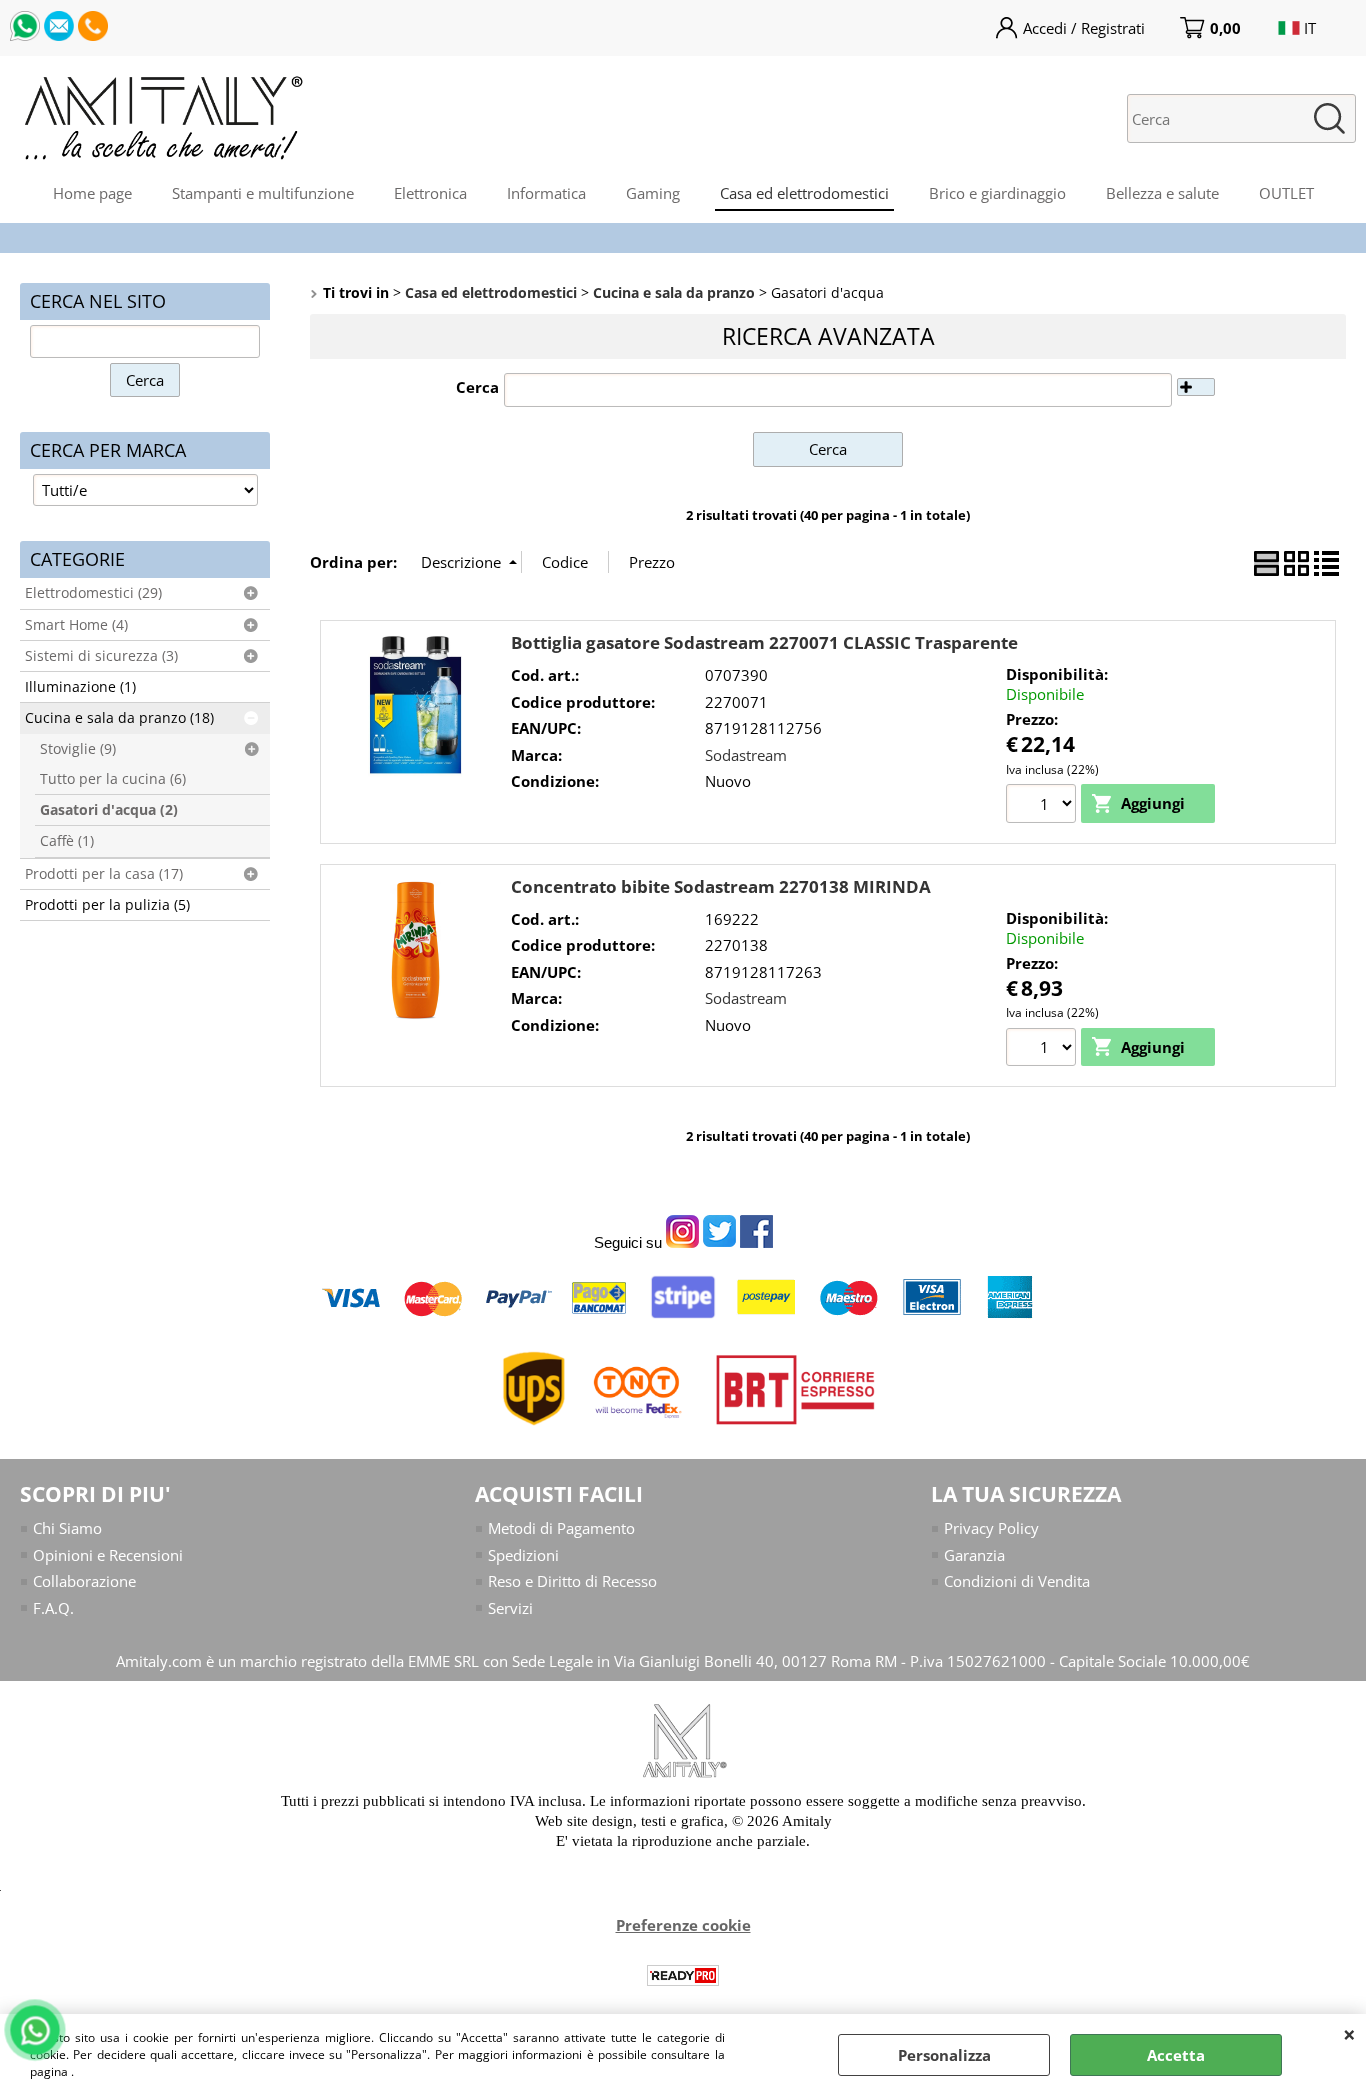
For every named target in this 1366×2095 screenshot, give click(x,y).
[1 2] (1043, 1050)
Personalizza (944, 2055)
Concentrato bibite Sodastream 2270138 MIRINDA (721, 886)
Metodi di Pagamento (561, 1528)
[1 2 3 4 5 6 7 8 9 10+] (1043, 806)
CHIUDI (1349, 2034)
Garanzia (974, 1555)
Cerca (477, 387)
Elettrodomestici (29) (93, 593)
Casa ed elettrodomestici (804, 193)
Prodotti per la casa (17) (104, 874)
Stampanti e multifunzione (263, 193)
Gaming (653, 193)
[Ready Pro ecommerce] (683, 1975)
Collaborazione (84, 1581)
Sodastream (746, 755)
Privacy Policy (991, 1528)
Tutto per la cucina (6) (113, 779)
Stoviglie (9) (78, 749)
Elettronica (430, 193)
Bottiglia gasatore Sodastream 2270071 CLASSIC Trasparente (764, 642)
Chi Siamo (67, 1528)
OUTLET (1286, 193)
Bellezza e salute (1162, 193)
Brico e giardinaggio (997, 193)
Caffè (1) (67, 841)
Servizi (510, 1608)
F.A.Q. (53, 1608)
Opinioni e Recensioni (108, 1555)
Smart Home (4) (76, 625)
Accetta (1176, 2055)
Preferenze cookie (683, 1925)
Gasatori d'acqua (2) (109, 810)
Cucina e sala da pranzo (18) (119, 718)
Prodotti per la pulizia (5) (107, 905)
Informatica (546, 193)
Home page (92, 193)
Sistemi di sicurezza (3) (101, 656)
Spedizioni (523, 1555)
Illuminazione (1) (80, 687)
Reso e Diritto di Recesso (572, 1581)
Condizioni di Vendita (1017, 1581)
